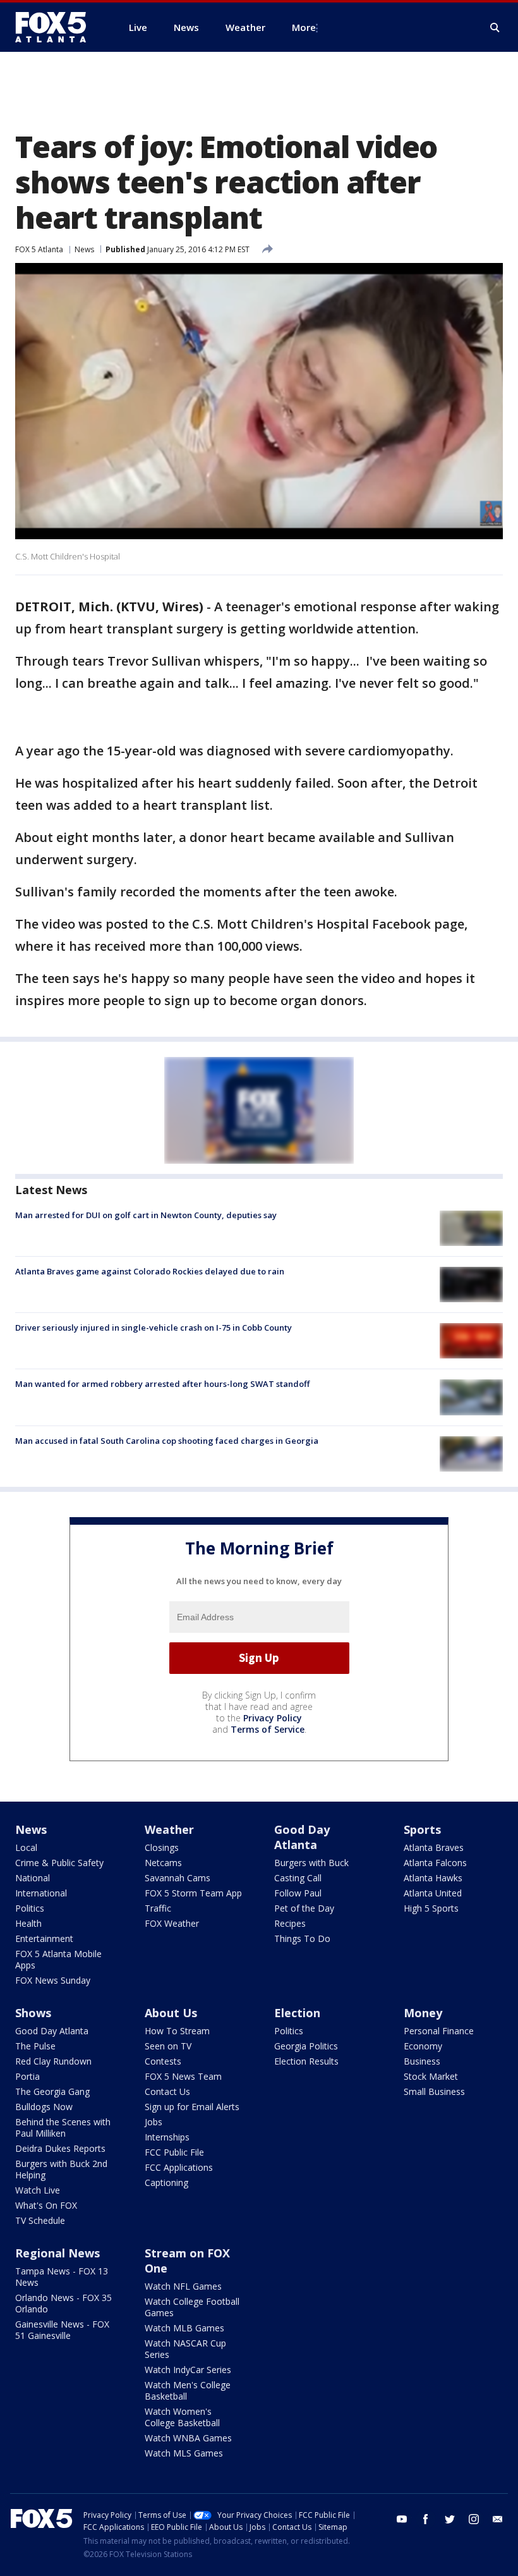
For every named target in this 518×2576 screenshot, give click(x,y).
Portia (27, 2076)
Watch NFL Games (183, 2286)
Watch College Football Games (192, 2307)
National (33, 1878)
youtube (402, 2519)
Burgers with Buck (311, 1863)
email (498, 2519)
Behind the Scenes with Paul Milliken (63, 2127)
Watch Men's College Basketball (188, 2390)
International (41, 1893)
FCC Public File (174, 2152)
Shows (33, 2013)
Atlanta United (433, 1893)
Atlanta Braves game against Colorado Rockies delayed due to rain (150, 1271)
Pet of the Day (304, 1908)
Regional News (57, 2253)
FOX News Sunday (53, 1980)
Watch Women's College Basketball (182, 2417)
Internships (167, 2137)
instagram (474, 2519)
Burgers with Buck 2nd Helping (61, 2169)
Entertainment (44, 1938)
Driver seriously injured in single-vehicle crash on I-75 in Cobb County (154, 1328)
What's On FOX (46, 2205)
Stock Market (431, 2076)
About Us (171, 2013)
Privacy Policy (273, 1718)
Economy (423, 2046)
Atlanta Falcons (435, 1863)
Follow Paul (298, 1893)
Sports (422, 1829)
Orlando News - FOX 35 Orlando (63, 2303)
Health (28, 1923)
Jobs (154, 2122)
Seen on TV (168, 2046)
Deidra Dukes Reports (60, 2148)
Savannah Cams (178, 1878)
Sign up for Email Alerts (192, 2107)
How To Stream (177, 2031)
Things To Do (302, 1938)
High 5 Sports (431, 1908)
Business (422, 2061)
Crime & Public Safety (59, 1863)
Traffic (158, 1908)
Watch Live (38, 2190)
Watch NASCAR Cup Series (185, 2349)
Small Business (434, 2091)
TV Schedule (40, 2220)
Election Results (306, 2061)
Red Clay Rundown (53, 2061)
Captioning (166, 2182)
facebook (426, 2519)
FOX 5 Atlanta (39, 249)
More (304, 27)
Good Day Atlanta (302, 1837)
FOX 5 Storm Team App (193, 1893)
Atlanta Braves (434, 1847)
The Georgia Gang (52, 2091)
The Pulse (35, 2046)
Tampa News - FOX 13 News (62, 2277)
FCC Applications (179, 2167)
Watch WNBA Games (188, 2438)
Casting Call (298, 1878)
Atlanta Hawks (433, 1878)
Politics (30, 1908)
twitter (450, 2519)
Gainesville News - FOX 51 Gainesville (62, 2330)
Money (423, 2013)
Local (26, 1847)
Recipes (290, 1923)
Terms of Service (268, 1729)
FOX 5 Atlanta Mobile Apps (58, 1959)
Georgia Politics (306, 2046)
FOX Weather (172, 1923)
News (84, 249)
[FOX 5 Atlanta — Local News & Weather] (57, 27)
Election (297, 2013)
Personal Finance (439, 2031)
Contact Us (167, 2091)
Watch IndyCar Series (188, 2370)
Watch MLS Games (184, 2453)
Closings (162, 1847)
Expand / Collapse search (495, 28)
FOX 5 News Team (183, 2076)
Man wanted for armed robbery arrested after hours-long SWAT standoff (162, 1384)
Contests (163, 2061)
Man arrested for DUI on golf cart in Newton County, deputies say (146, 1215)
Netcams (163, 1863)
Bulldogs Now (44, 2107)
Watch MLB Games (184, 2328)
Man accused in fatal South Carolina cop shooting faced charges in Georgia (167, 1441)
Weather (169, 1829)
